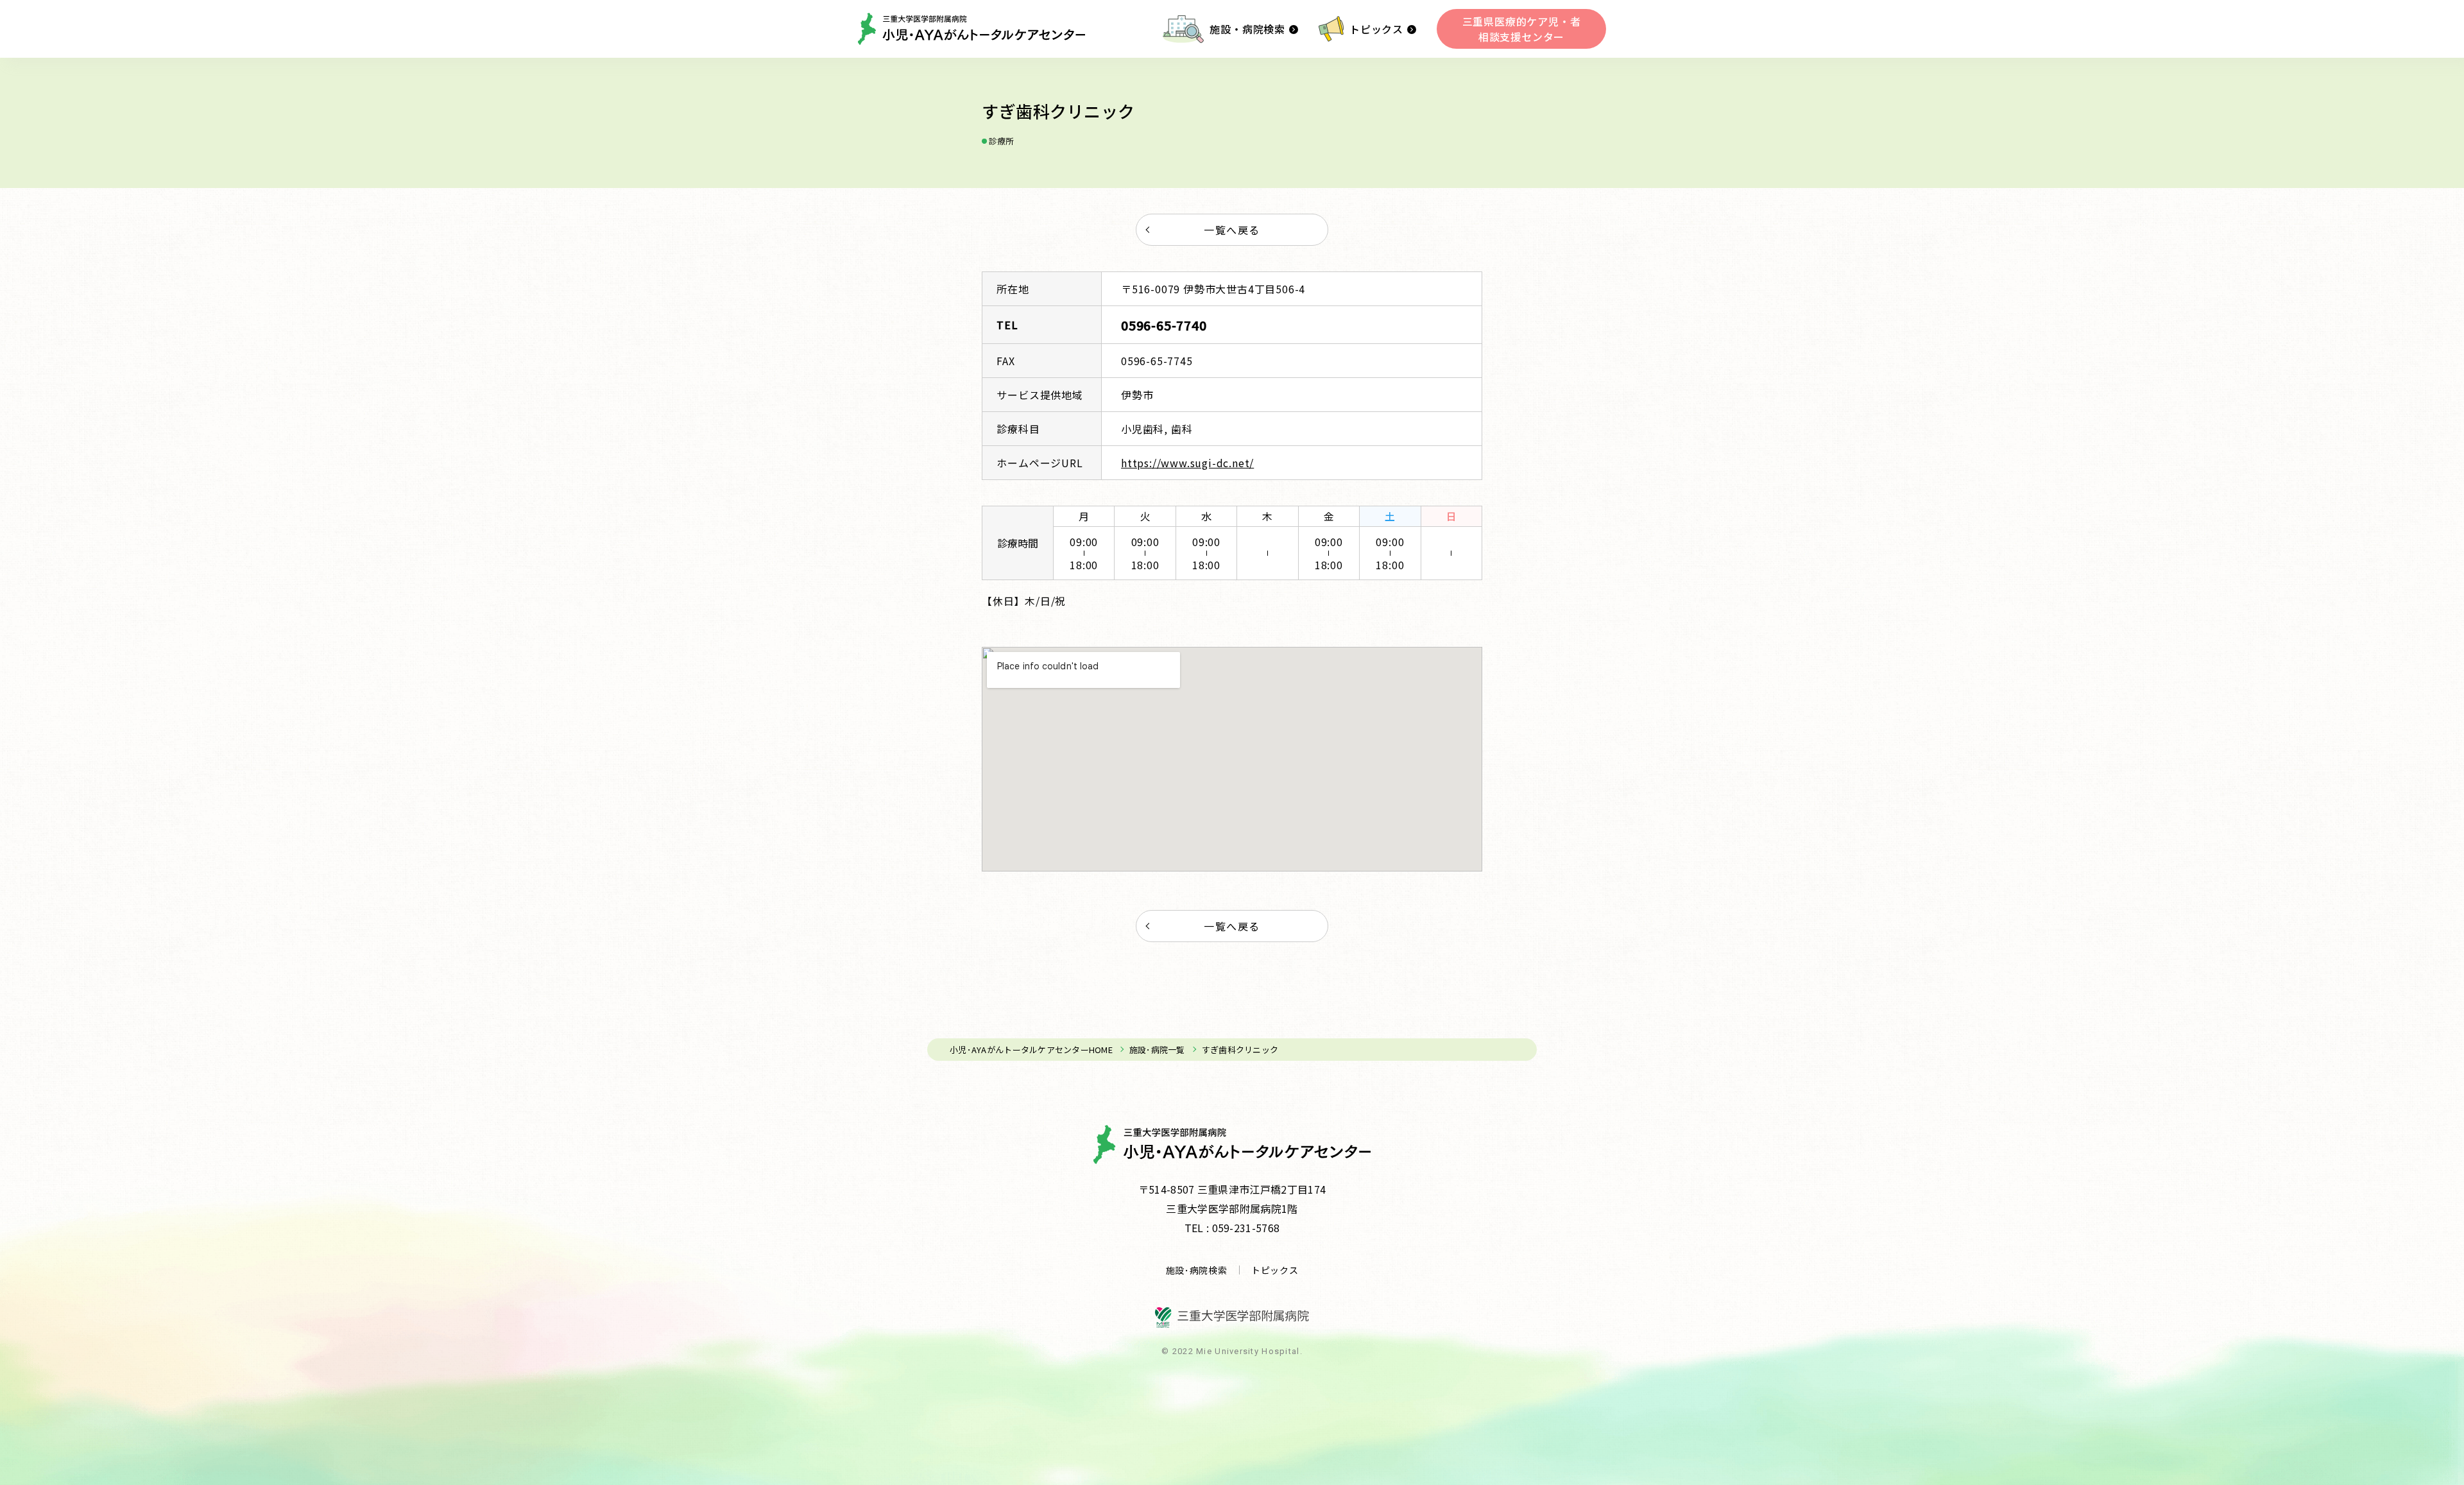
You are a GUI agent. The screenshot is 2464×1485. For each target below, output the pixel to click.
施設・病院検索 (1247, 29)
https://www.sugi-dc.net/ (1187, 463)
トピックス (1376, 29)
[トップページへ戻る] (971, 29)
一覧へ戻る (1232, 230)
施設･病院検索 (1197, 1270)
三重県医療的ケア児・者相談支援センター (1522, 29)
